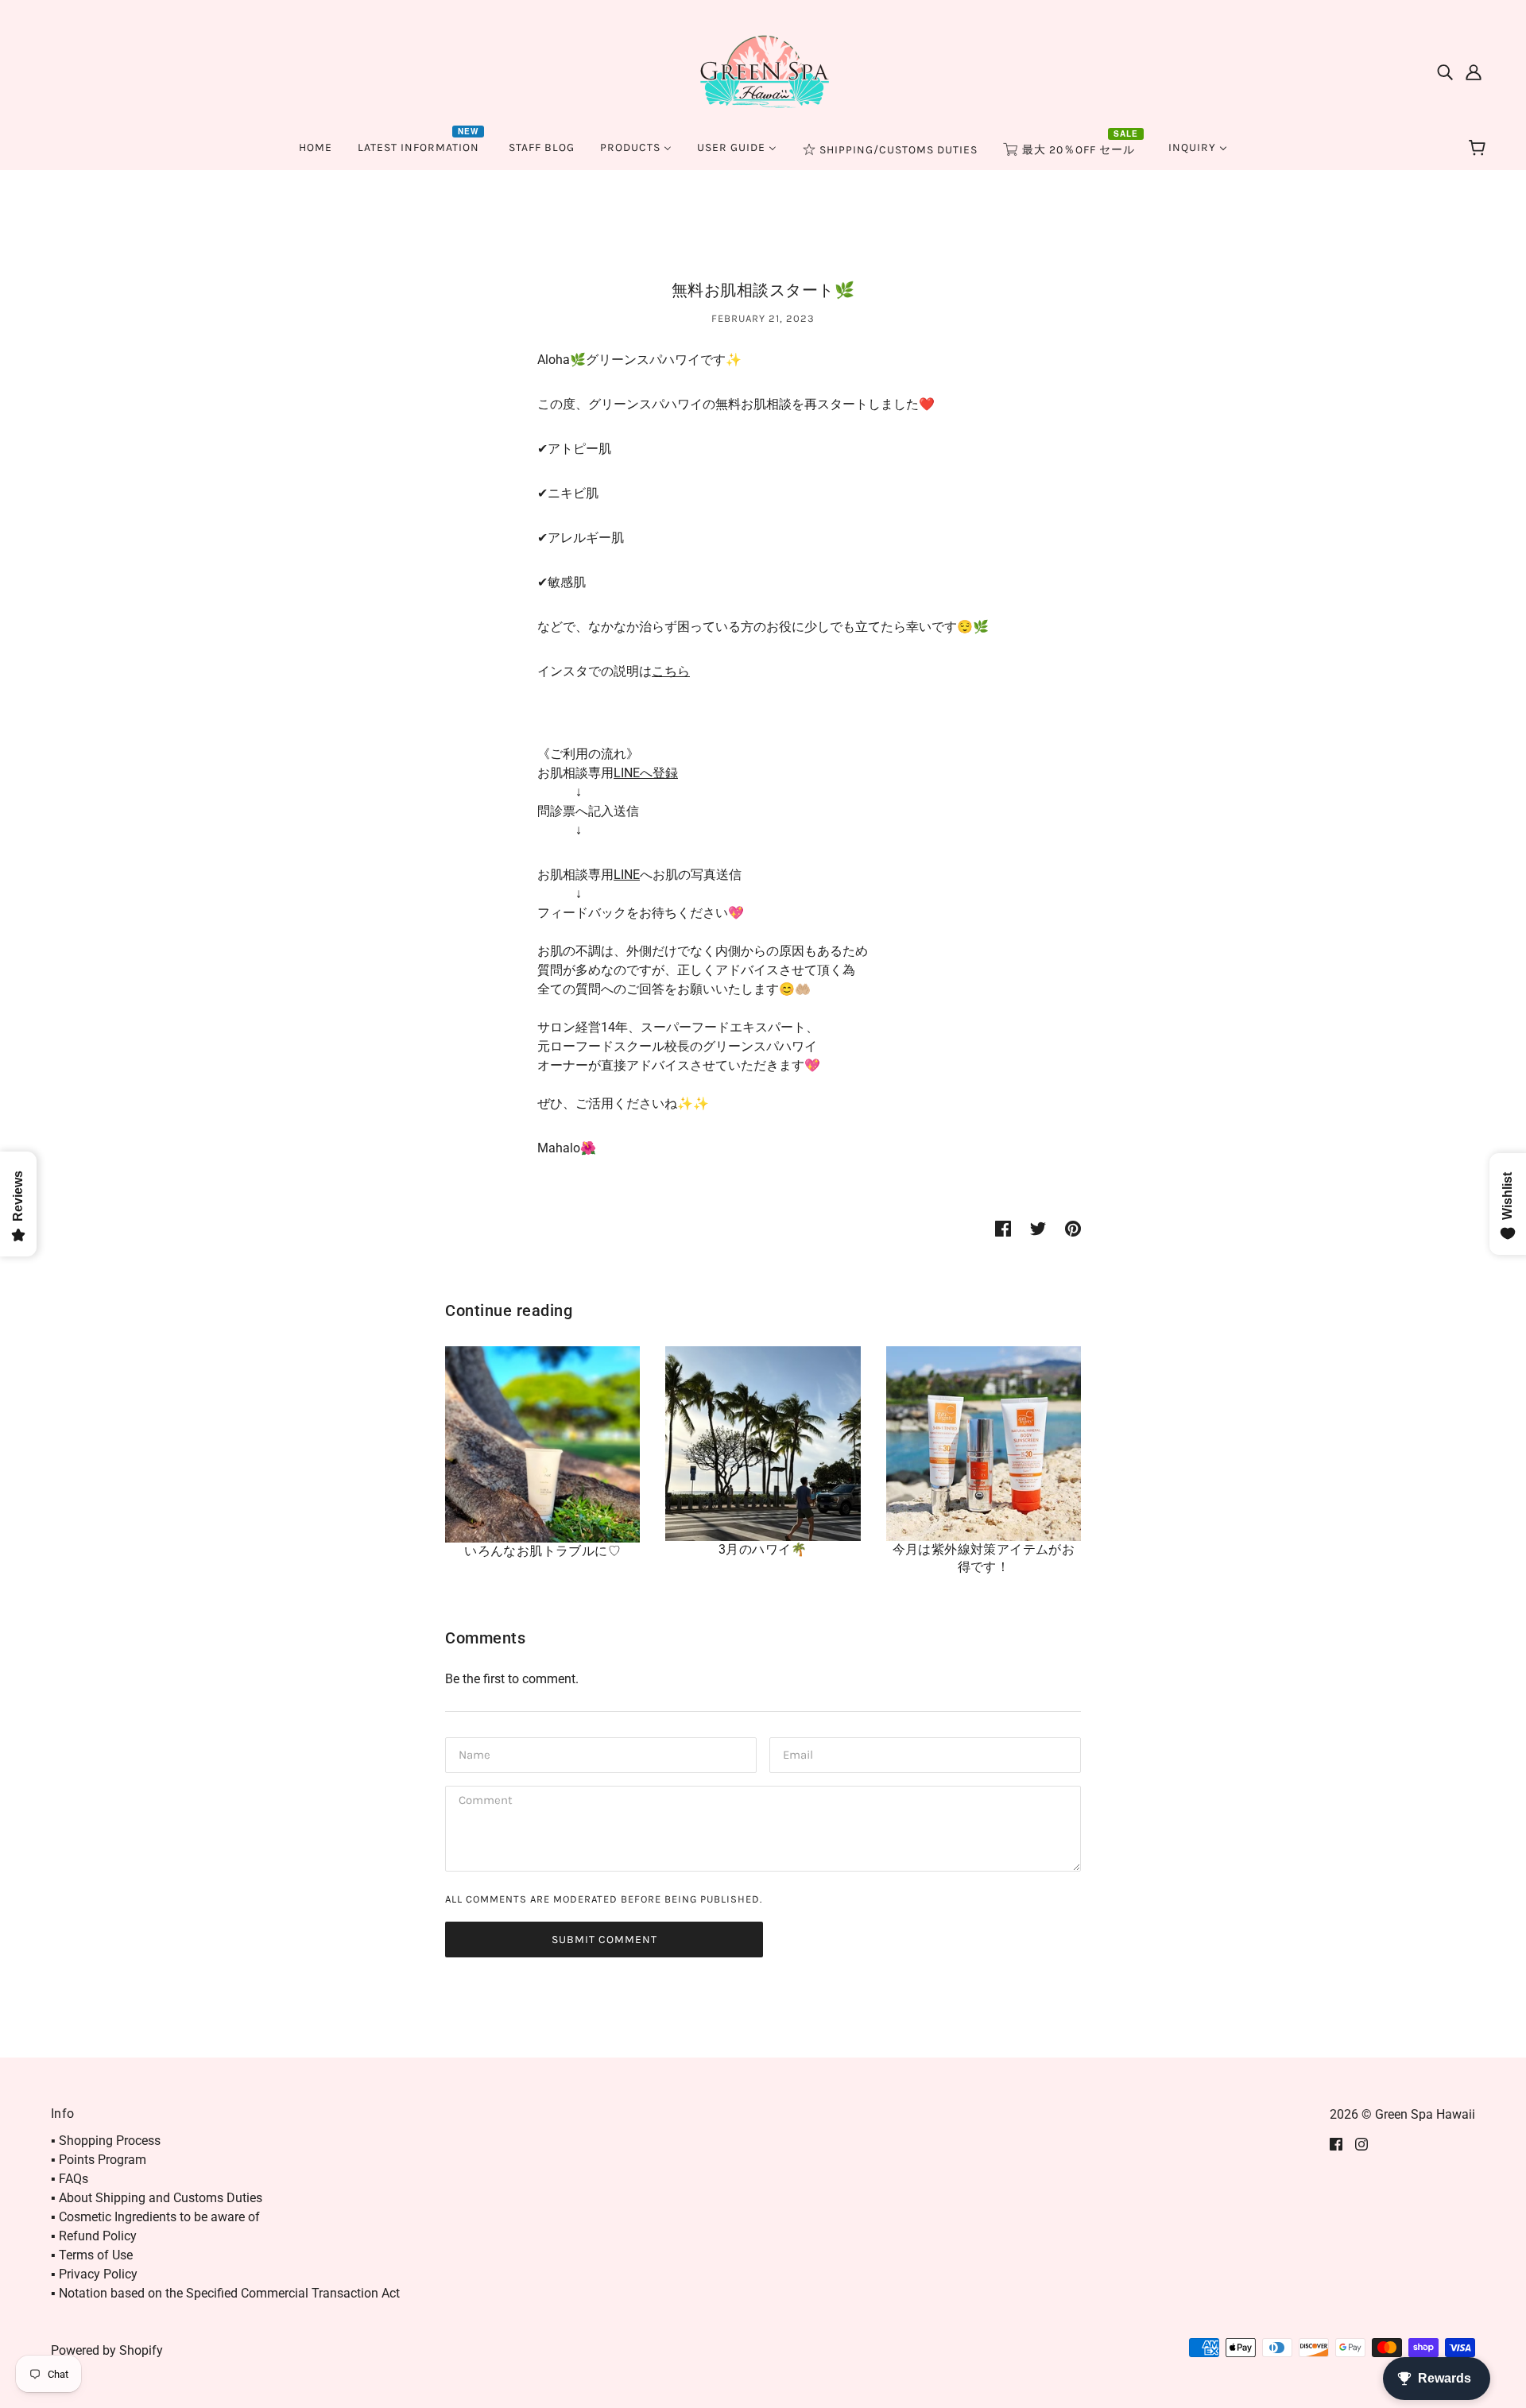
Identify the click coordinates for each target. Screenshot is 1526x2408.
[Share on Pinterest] (1073, 1228)
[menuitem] (316, 147)
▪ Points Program (99, 2160)
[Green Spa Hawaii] (763, 70)
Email (798, 1754)
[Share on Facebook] (1003, 1228)
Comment (485, 1802)
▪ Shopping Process (106, 2141)
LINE (627, 875)
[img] (1445, 72)
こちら (671, 671)
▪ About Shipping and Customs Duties (157, 2198)
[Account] (1474, 72)
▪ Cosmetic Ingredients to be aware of (155, 2217)
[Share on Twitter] (1038, 1228)
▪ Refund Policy (94, 2236)
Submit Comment (604, 1940)
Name (473, 1754)
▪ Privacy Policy (94, 2274)
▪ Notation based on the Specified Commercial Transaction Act (225, 2293)
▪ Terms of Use (92, 2255)
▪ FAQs (70, 2179)
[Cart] (1480, 149)
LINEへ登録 (646, 773)
